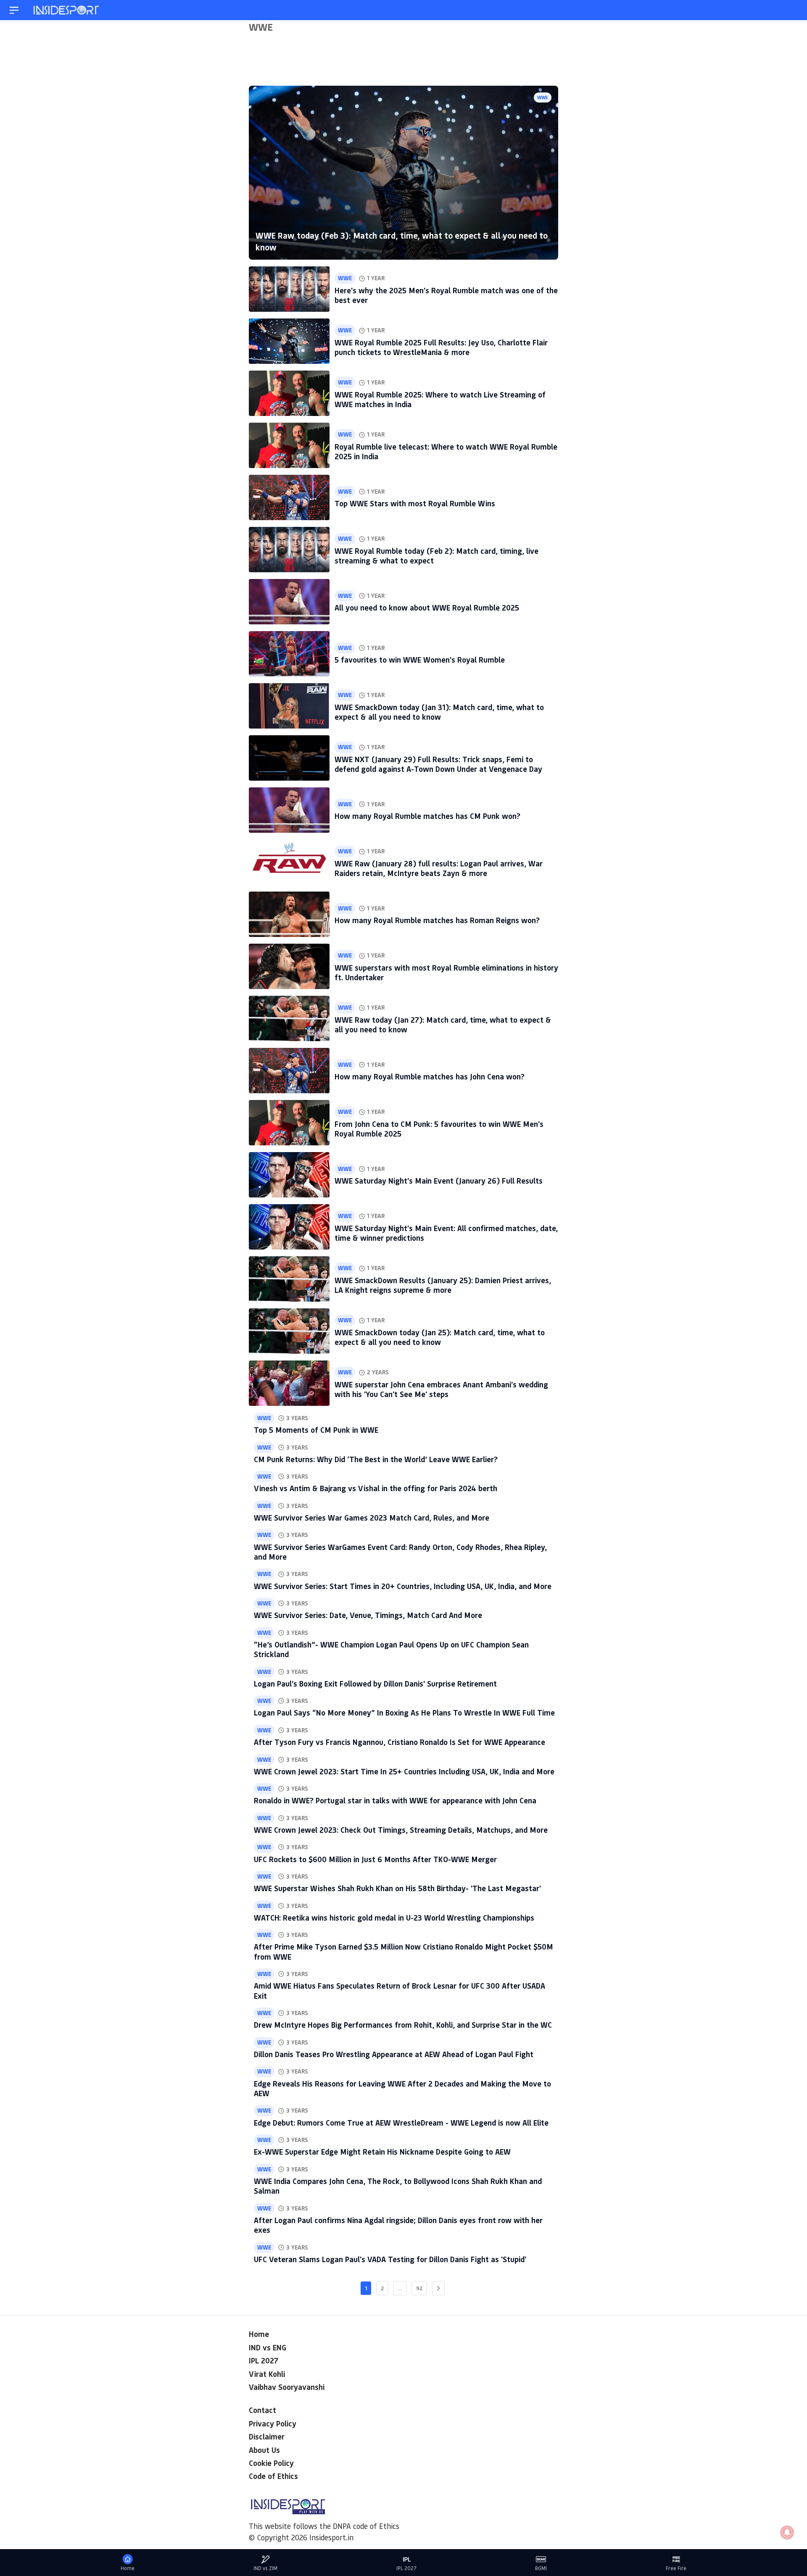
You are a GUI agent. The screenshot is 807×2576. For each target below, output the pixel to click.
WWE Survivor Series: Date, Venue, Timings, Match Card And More (368, 1615)
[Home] (67, 10)
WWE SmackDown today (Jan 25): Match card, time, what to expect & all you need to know (440, 1337)
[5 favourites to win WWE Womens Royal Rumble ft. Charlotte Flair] (289, 654)
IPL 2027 (264, 2360)
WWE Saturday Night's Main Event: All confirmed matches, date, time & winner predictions (446, 1233)
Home (259, 2334)
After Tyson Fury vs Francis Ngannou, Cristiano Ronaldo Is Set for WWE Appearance (400, 1742)
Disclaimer (267, 2437)
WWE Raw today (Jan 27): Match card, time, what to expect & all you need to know (443, 1025)
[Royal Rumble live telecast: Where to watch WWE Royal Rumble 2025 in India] (289, 445)
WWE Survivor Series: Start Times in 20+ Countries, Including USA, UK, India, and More (403, 1586)
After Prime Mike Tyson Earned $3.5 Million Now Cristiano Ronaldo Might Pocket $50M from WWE (403, 1951)
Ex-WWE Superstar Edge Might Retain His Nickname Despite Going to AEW (382, 2152)
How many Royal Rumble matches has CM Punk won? (427, 816)
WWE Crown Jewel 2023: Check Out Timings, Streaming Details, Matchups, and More (401, 1830)
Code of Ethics (273, 2476)
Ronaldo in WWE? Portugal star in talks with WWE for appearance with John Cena (395, 1800)
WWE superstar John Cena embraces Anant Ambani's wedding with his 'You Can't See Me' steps (441, 1389)
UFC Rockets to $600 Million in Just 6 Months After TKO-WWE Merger (375, 1859)
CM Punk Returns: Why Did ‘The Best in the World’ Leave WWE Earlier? (376, 1459)
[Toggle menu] (14, 10)
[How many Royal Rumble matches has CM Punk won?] (289, 810)
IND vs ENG (268, 2347)
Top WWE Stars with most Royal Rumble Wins (415, 503)
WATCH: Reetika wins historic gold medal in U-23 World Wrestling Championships (394, 1918)
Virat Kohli (267, 2374)
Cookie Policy (271, 2463)
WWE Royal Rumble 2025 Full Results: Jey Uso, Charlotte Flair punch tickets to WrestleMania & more (441, 347)
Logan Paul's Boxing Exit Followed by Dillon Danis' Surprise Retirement (375, 1684)
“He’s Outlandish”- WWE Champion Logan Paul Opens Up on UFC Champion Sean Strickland (391, 1649)
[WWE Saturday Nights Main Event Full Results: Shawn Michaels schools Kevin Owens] (289, 1175)
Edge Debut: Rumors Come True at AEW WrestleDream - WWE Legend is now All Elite (401, 2123)
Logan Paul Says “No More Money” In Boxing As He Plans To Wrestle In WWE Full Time (404, 1713)
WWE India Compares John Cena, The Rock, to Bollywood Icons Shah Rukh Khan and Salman (398, 2186)
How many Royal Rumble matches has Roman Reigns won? (437, 920)
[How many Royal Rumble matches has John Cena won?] (289, 1071)
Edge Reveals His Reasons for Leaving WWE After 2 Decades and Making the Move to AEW (402, 2088)
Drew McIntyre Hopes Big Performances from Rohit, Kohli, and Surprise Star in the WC (403, 2025)
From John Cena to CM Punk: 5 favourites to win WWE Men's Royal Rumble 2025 (439, 1129)
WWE (543, 97)
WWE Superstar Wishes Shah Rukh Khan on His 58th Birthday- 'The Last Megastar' (397, 1888)
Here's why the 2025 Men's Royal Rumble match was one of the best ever (446, 295)
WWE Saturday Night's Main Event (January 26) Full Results (439, 1181)
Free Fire (676, 2568)
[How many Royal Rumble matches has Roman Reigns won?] (289, 914)
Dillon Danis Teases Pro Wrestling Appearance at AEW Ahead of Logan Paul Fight (394, 2054)
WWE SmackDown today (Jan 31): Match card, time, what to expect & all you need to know (439, 712)
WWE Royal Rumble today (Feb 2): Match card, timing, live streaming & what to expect (436, 556)
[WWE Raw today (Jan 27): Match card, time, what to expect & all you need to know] (289, 1018)
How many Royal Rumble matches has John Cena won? (430, 1076)
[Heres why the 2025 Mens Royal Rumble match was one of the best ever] (289, 289)
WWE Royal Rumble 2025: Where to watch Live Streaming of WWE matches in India (440, 399)
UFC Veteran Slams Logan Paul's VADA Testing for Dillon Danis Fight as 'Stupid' (390, 2259)
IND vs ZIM (265, 2568)
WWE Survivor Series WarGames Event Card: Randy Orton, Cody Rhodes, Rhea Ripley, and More (400, 1552)
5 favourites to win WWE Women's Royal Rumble (420, 660)
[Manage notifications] (787, 2532)
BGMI (541, 2568)
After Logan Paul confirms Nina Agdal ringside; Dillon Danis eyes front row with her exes (398, 2225)
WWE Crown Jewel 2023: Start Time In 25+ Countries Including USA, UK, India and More (404, 1771)
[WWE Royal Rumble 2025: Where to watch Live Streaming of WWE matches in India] (289, 393)
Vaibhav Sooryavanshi (287, 2387)
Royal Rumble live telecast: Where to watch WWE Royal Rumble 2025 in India (446, 451)
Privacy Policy (273, 2423)
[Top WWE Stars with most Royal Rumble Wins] (289, 497)
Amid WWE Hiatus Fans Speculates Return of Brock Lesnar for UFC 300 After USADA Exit (400, 1991)
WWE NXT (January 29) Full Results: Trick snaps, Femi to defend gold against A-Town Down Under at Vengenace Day (438, 764)
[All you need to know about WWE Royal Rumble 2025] (289, 602)
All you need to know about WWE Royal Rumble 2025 (427, 608)
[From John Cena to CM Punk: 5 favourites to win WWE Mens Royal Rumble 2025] (289, 1123)
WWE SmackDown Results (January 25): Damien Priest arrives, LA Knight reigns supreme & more (443, 1285)
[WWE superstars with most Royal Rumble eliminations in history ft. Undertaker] (289, 966)
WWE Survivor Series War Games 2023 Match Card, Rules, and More (372, 1518)
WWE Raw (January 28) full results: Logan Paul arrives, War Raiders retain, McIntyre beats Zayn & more (439, 868)
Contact (262, 2410)
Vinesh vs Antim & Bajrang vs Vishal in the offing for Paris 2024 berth (376, 1488)
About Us (264, 2450)
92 (419, 2288)
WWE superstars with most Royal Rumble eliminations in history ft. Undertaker (446, 972)
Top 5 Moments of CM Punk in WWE (316, 1430)
